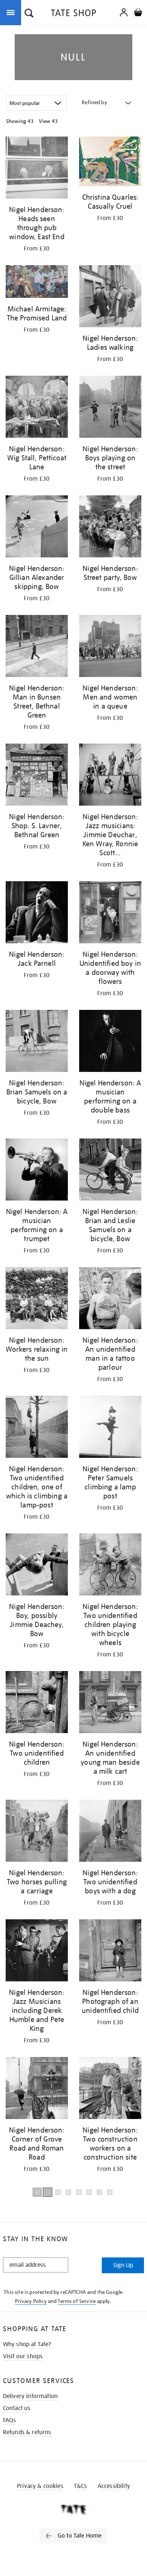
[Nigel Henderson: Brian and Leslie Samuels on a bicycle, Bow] (110, 1171)
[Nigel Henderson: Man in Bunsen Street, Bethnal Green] (37, 647)
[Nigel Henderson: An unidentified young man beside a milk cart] (110, 1703)
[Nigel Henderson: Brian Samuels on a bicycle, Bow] (37, 1042)
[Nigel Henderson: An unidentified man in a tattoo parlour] (110, 1299)
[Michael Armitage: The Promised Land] (37, 283)
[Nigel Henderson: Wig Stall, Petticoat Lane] (37, 408)
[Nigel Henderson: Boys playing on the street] (110, 408)
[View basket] (138, 13)
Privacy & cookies (40, 2486)
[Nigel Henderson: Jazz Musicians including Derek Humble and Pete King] (37, 1952)
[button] (29, 14)
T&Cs (80, 2486)
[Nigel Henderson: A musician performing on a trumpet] (37, 1171)
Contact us (17, 2408)
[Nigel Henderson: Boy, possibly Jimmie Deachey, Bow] (37, 1566)
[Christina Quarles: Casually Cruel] (110, 163)
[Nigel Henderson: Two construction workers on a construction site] (110, 2089)
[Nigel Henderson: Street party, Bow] (110, 528)
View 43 (48, 121)
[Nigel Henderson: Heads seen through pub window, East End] (37, 169)
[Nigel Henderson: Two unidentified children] (37, 1703)
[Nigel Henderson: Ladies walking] (110, 298)
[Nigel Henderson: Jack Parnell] (37, 914)
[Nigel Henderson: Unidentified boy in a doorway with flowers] (110, 914)
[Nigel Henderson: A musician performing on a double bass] (110, 1042)
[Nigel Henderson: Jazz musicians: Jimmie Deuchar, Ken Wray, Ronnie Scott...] (110, 776)
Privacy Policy (31, 2301)
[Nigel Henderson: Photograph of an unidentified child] (110, 1952)
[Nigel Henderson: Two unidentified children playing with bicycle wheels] (110, 1566)
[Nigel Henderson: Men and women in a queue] (110, 647)
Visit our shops (23, 2356)
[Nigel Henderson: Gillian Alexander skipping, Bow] (37, 528)
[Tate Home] (73, 2509)
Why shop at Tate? (27, 2344)
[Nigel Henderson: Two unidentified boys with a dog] (110, 1832)
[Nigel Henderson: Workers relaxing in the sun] (37, 1299)
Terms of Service (77, 2301)
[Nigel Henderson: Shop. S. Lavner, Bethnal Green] (37, 776)
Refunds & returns (27, 2432)
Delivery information (30, 2396)
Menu (12, 12)
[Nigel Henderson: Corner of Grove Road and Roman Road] (37, 2089)
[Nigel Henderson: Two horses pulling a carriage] (37, 1832)
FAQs (10, 2420)
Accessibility (114, 2486)
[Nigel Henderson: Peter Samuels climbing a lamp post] (110, 1428)
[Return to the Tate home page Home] (73, 14)
